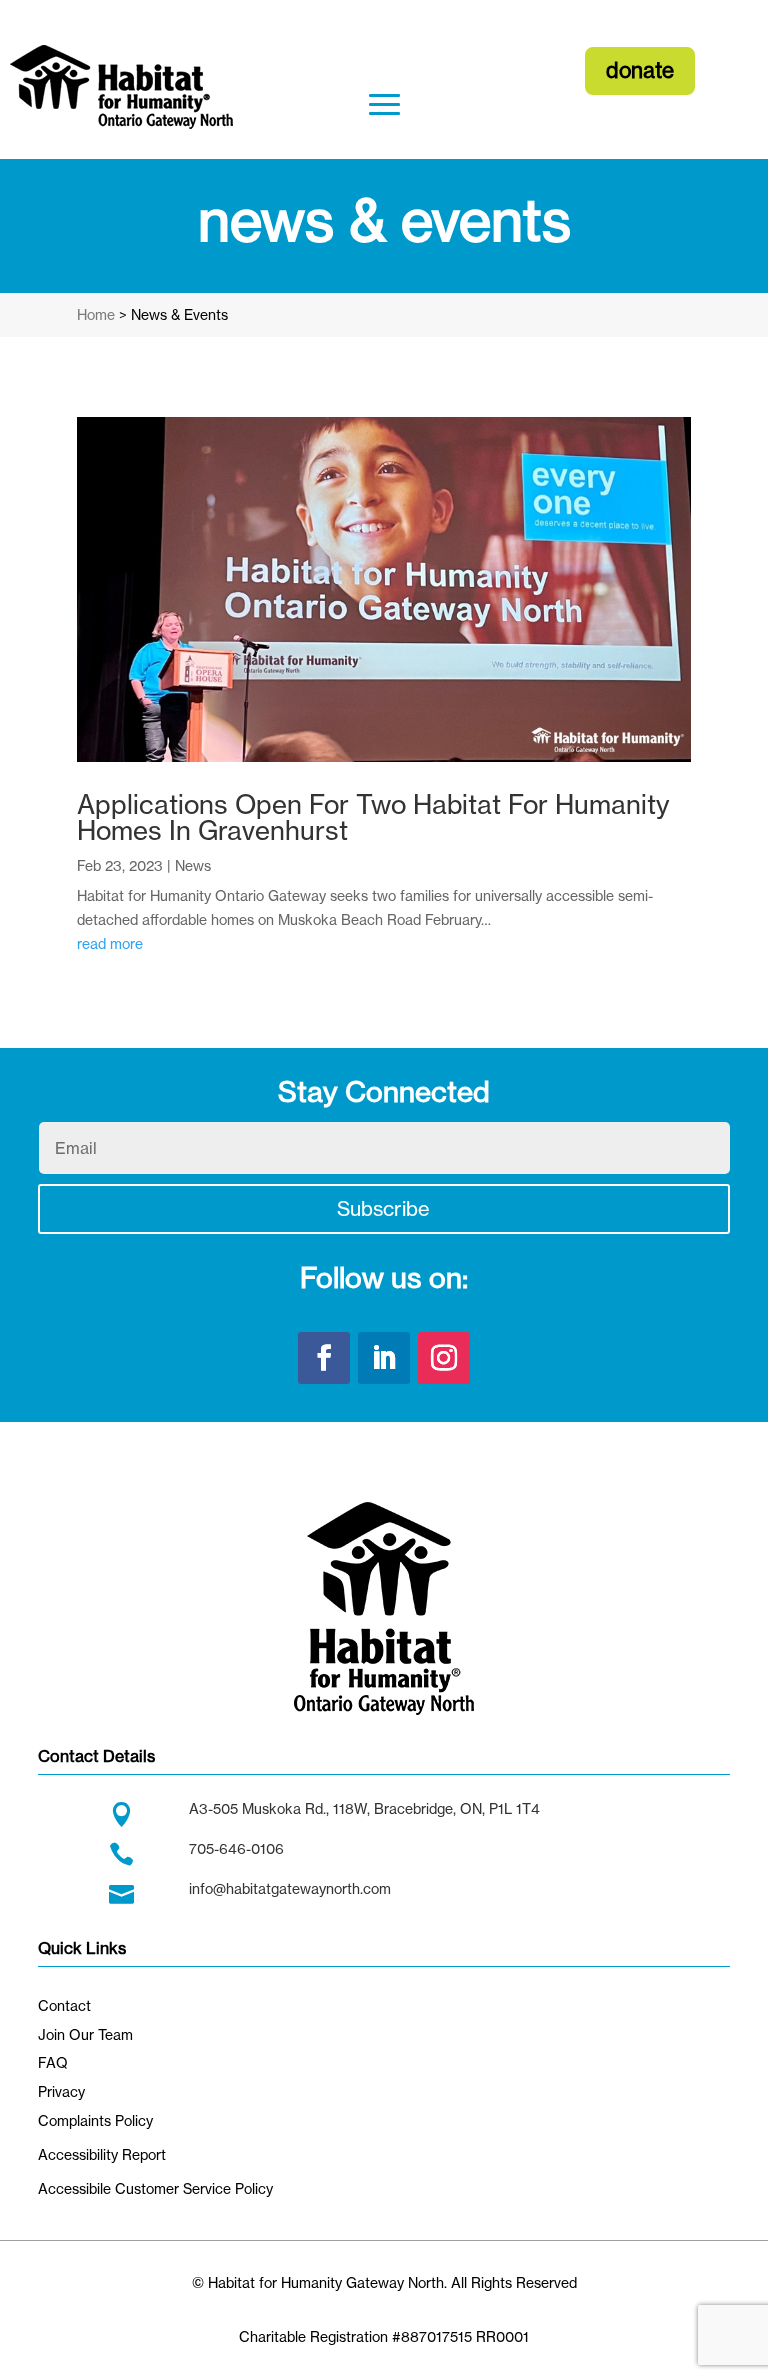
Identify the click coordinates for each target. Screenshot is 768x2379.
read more (110, 943)
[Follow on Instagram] (444, 1358)
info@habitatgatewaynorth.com (290, 1888)
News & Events (179, 314)
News (193, 865)
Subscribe (383, 1208)
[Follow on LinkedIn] (384, 1358)
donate (640, 70)
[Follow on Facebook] (324, 1358)
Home (96, 314)
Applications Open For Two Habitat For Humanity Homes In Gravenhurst (373, 817)
